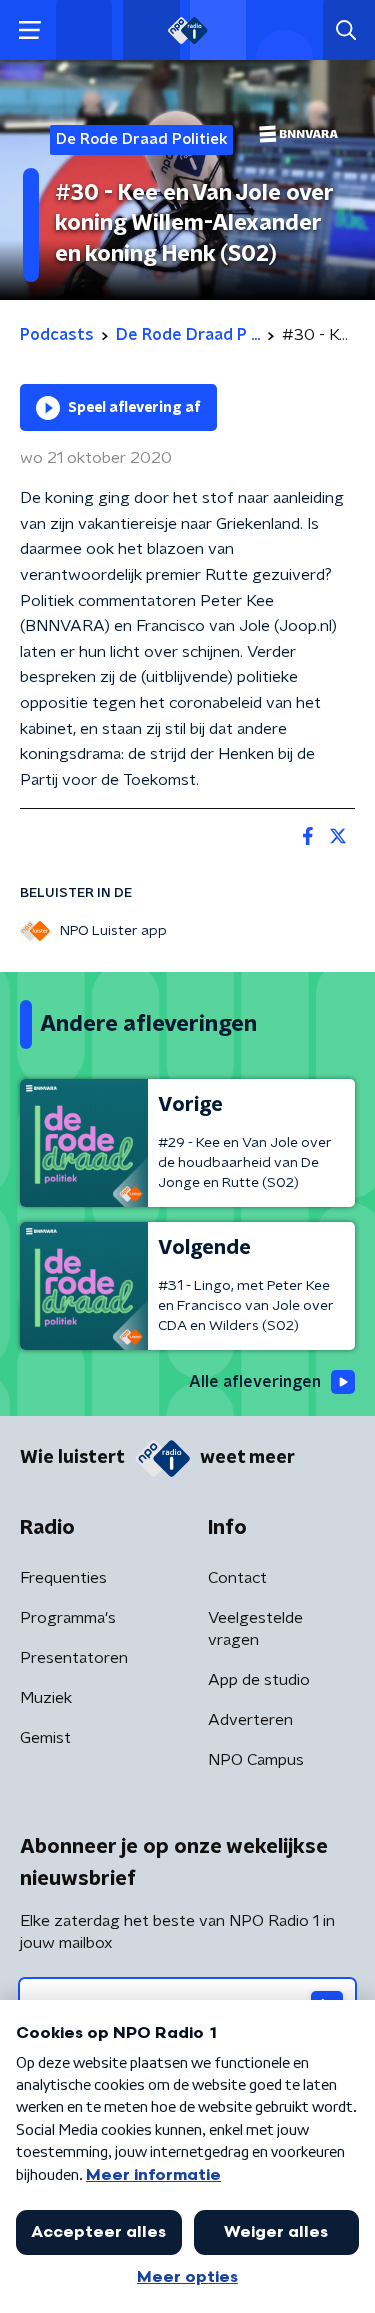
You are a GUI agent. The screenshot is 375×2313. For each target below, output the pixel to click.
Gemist (45, 1738)
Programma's (68, 1618)
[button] (29, 30)
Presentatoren (74, 1658)
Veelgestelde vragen (255, 1629)
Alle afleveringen (255, 1382)
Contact (237, 1578)
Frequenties (63, 1578)
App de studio (259, 1680)
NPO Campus (256, 1760)
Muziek (46, 1698)
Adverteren (250, 1720)
